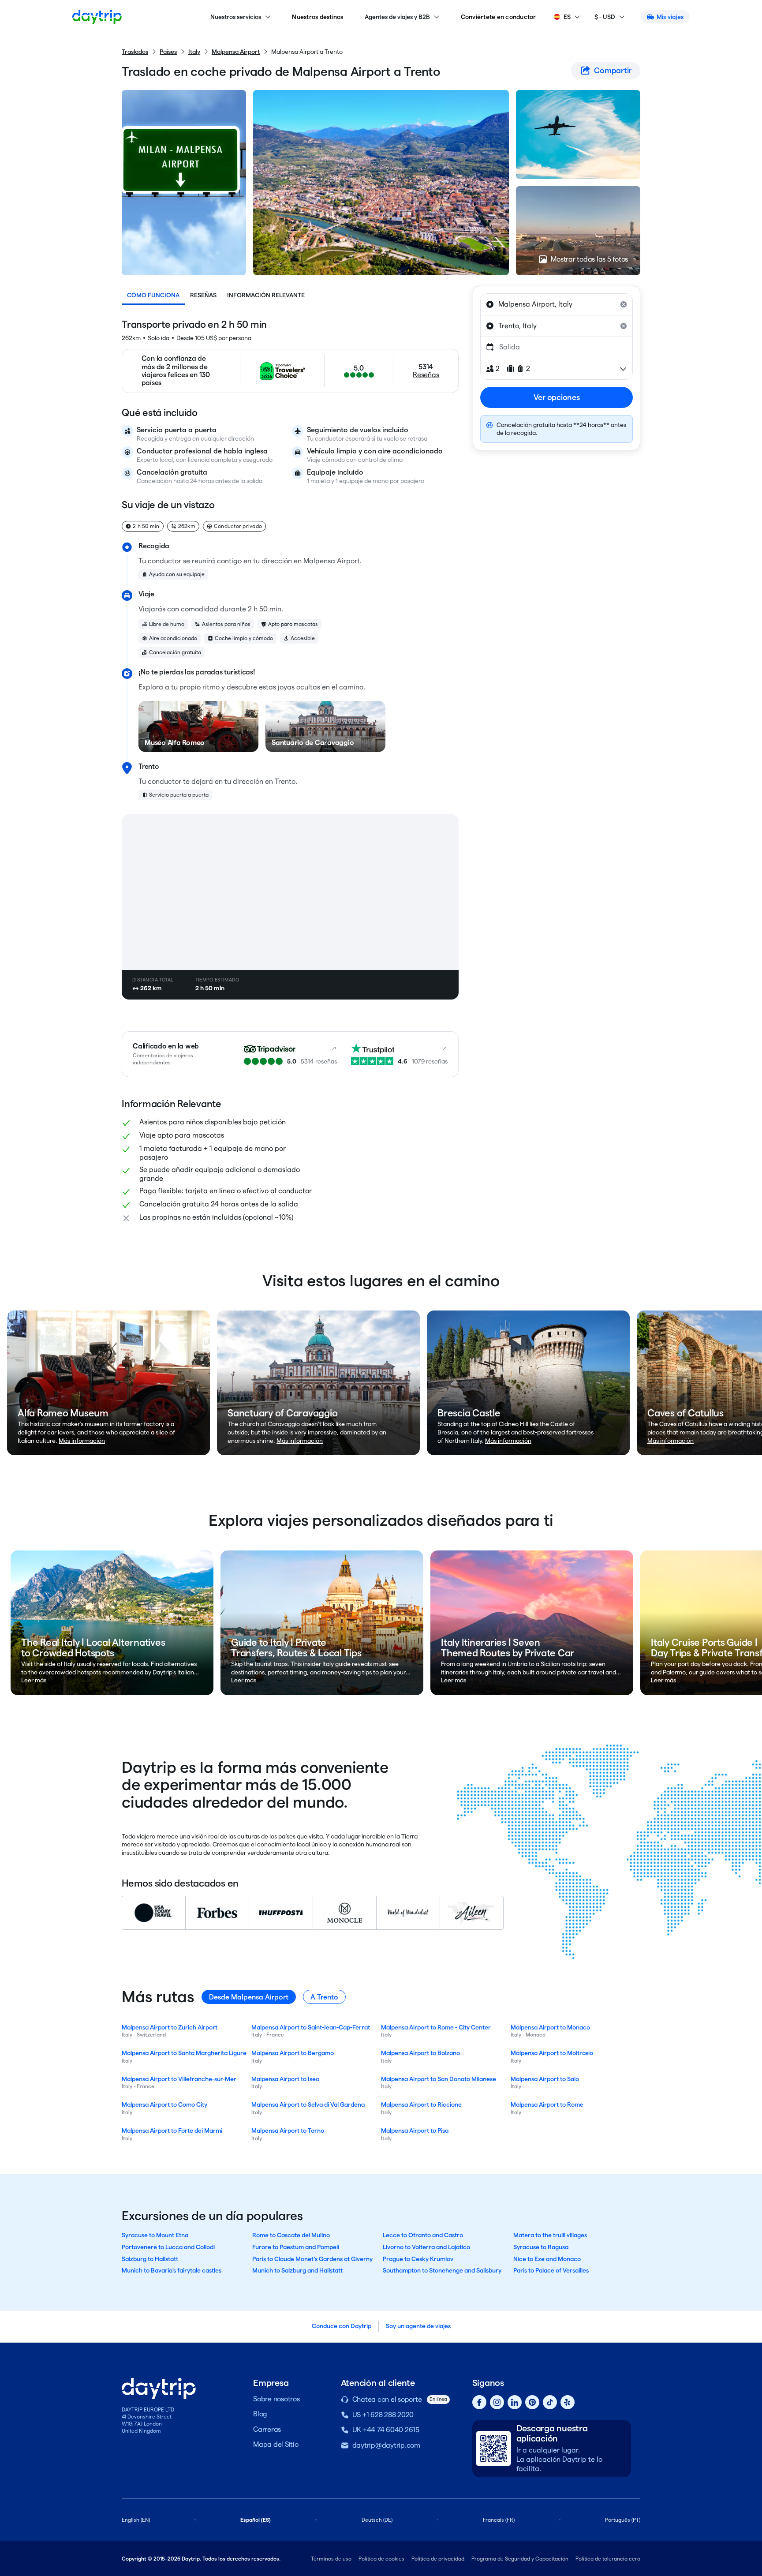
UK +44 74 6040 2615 (386, 2430)
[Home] (97, 17)
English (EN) (136, 2520)
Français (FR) (499, 2520)
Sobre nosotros (276, 2399)
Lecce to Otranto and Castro (423, 2235)
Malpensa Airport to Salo (545, 2079)
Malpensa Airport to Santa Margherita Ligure (184, 2053)
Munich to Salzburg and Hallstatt (297, 2270)
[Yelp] (568, 2402)
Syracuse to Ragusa (541, 2247)
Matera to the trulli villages (550, 2235)
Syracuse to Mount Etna (155, 2235)
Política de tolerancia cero (608, 2559)
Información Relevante (266, 295)
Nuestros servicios (236, 17)
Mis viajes (670, 17)
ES (567, 17)
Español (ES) (256, 2520)
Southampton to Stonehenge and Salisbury (442, 2270)
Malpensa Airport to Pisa (415, 2130)
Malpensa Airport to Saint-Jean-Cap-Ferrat (311, 2027)
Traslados (135, 52)
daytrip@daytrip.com (386, 2445)
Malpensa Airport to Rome (547, 2104)
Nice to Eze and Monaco (547, 2259)
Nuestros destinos (317, 17)
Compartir (613, 70)
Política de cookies (381, 2559)
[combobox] (557, 304)
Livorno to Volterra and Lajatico (426, 2247)
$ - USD (605, 17)
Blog (260, 2414)
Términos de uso (331, 2559)
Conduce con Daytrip (342, 2326)
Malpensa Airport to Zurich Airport (170, 2027)
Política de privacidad (438, 2559)
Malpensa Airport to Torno (288, 2130)
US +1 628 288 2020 (383, 2415)
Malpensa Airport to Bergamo (293, 2053)
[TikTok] (550, 2402)
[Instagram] (497, 2402)
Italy (194, 52)
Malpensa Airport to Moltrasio (552, 2053)
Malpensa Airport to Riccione (421, 2104)
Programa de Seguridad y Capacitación (520, 2559)
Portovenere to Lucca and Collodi (168, 2247)
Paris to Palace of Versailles (551, 2270)
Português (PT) (623, 2520)
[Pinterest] (532, 2402)
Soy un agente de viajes (418, 2326)
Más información (82, 1441)
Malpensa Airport (236, 52)
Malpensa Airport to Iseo (285, 2079)
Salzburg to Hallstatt (150, 2259)
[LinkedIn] (515, 2402)
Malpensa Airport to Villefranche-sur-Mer (179, 2079)
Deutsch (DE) (377, 2520)
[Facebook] (479, 2402)
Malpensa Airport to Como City (164, 2104)
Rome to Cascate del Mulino (291, 2235)
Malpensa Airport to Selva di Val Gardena (308, 2104)
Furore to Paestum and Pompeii (296, 2247)
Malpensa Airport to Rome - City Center (436, 2027)
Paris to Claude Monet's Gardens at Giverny (312, 2259)
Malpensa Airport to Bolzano (420, 2053)
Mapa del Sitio (276, 2444)
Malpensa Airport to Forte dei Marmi (172, 2130)
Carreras (267, 2429)
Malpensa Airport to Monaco (550, 2027)
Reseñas (203, 295)
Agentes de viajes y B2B (397, 17)
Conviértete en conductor (499, 17)
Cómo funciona (153, 295)
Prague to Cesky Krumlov (418, 2259)
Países (168, 52)
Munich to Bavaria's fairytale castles (172, 2270)
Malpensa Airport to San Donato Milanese (439, 2079)
